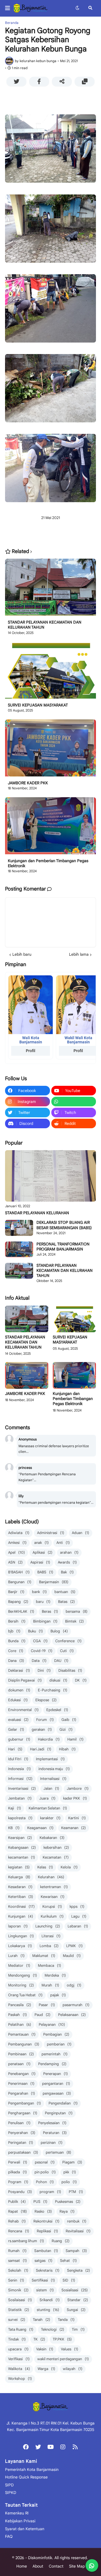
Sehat (68, 2261)
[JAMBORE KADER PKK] (50, 750)
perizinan (52, 2143)
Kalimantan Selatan (48, 1808)
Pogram (18, 2182)
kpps (77, 1906)
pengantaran (56, 2084)
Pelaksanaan (72, 2015)
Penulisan (19, 2123)
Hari (15, 1749)
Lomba (49, 1946)
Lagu (79, 1916)
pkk (70, 2172)
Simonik (18, 2290)
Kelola (69, 1867)
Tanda (66, 2320)
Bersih (17, 1621)
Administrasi (51, 1533)
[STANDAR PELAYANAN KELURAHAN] (50, 1176)
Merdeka (55, 1975)
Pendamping (52, 2064)
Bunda (17, 1641)
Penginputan (59, 2113)
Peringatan (21, 2143)
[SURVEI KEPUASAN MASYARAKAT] (50, 672)
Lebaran (78, 1926)
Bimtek (74, 1621)
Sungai (76, 2310)
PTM (76, 2192)
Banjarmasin (54, 1582)
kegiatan (19, 1867)
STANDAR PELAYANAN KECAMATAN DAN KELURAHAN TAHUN (45, 625)
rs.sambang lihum (26, 2241)
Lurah (16, 1956)
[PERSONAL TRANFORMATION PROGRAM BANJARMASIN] (19, 1249)
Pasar (47, 2005)
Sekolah (18, 2270)
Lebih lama (79, 954)
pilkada (18, 2172)
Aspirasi (40, 1562)
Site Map (77, 2566)
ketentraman (54, 1887)
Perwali (18, 2162)
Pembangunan (24, 2044)
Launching (48, 1926)
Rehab (17, 2221)
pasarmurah (76, 2005)
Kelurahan (51, 1877)
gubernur (19, 1739)
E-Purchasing (53, 1690)
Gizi (66, 1729)
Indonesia (19, 1769)
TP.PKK (62, 2339)
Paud (43, 2015)
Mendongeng (23, 1975)
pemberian (59, 2044)
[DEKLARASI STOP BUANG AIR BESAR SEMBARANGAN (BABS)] (19, 1228)
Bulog (59, 1631)
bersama (77, 1611)
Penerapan (56, 2074)
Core (16, 1651)
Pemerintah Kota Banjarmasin (32, 2469)
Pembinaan (21, 2054)
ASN (15, 1562)
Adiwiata (19, 1533)
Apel (17, 1552)
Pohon (45, 2182)
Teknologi (53, 2329)
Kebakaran (52, 1838)
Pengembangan (25, 2103)
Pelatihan (20, 2025)
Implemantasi (50, 1759)
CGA (40, 1641)
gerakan (42, 1729)
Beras (50, 1611)
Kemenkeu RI (17, 2513)
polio (69, 2182)
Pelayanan (52, 2025)
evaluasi (18, 1720)
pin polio (45, 2172)
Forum (45, 1720)
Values (70, 2349)
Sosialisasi (75, 2290)
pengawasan (57, 2093)
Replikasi (47, 2231)
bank (39, 1592)
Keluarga (19, 1877)
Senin (16, 2280)
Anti (63, 1543)
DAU (61, 1661)
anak (42, 1543)
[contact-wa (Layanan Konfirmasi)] (92, 2565)
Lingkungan (21, 1936)
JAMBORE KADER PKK (28, 783)
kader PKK (75, 1798)
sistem (45, 2290)
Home (22, 2566)
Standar (78, 2300)
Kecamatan (56, 1857)
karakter (50, 1818)
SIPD (9, 2485)
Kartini (77, 1818)
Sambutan (46, 2251)
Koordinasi (21, 1906)
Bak (67, 1572)
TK (39, 2339)
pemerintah (55, 2054)
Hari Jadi (41, 1749)
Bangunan (20, 1582)
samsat (18, 2261)
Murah (50, 1985)
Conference (68, 1641)
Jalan (51, 1788)
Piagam (72, 2162)
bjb (14, 1631)
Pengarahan (22, 2093)
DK (81, 1680)
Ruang (61, 2241)
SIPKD (11, 2493)
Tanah (42, 2320)
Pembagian (56, 2034)
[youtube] (50, 2447)
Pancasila (20, 2005)
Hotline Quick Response (26, 2477)
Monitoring (21, 1985)
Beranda (12, 23)
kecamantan (22, 1857)
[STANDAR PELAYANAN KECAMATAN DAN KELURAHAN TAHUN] (50, 589)
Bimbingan (45, 1621)
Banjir (16, 1592)
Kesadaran (20, 1887)
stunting (48, 2310)
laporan (18, 1926)
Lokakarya (20, 1946)
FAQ (9, 2536)
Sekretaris (48, 2270)
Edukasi (18, 1700)
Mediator (19, 1966)
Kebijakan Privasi (20, 2521)
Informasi (20, 1779)
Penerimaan (21, 2084)
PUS (40, 2202)
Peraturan (55, 2133)
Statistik (19, 2310)
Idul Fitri (18, 1759)
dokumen (19, 1690)
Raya (67, 2211)
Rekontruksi (46, 2221)
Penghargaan (23, 2113)
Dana (16, 1661)
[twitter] (38, 2447)
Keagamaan (40, 1828)
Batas (66, 1602)
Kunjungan (21, 1916)
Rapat (18, 2211)
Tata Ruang (21, 2329)
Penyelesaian (52, 2123)
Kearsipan (20, 1838)
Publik (17, 2202)
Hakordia (49, 1739)
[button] (9, 8)
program (50, 2192)
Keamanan (74, 1828)
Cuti (67, 1651)
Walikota (19, 2369)
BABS (45, 1572)
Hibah (67, 1749)
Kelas (45, 1867)
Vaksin (45, 2349)
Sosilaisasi (20, 2300)
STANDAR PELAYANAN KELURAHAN (37, 1213)
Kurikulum (52, 1916)
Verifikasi (19, 2359)
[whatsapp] (74, 1102)
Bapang (18, 1602)
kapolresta (20, 1818)
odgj (74, 1985)
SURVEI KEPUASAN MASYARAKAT (38, 705)
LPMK (74, 1946)
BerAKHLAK (21, 1611)
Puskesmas (68, 2202)
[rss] (75, 2447)
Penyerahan (22, 2133)
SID (69, 2280)
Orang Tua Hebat (25, 1995)
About (38, 2566)
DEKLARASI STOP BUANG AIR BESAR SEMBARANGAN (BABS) (64, 1225)
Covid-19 (42, 1651)
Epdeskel (57, 1710)
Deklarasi (19, 1670)
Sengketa (79, 2270)
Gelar (16, 1729)
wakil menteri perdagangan (63, 2359)
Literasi (51, 1936)
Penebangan (22, 2074)
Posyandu (20, 2192)
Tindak (17, 2339)
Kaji (15, 1808)
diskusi (58, 1680)
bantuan (65, 1592)
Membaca (50, 1966)
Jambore (78, 1788)
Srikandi (50, 2300)
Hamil (75, 1739)
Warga (46, 2369)
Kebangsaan (22, 1847)
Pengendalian (63, 2103)
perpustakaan (23, 2152)
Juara (47, 1798)
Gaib (69, 1720)
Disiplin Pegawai (25, 1680)
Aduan (81, 1533)
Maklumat (44, 1956)
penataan (19, 2064)
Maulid (72, 1956)
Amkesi (17, 1543)
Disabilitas (70, 1670)
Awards (67, 1562)
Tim (78, 2329)
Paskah (18, 2015)
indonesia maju (54, 1769)
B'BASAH (19, 1572)
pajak (58, 1995)
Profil (31, 1051)
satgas (43, 2261)
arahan (69, 1552)
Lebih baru (22, 954)
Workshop (20, 2379)
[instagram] (63, 2447)
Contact (56, 2566)
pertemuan (58, 2152)
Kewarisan (53, 1897)
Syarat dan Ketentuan (25, 2529)
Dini (44, 1670)
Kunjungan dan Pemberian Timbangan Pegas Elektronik (48, 863)
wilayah (73, 2369)
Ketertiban (21, 1897)
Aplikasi (43, 1552)
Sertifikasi (43, 2280)
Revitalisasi (78, 2231)
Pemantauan (22, 2034)
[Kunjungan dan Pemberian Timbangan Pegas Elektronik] (50, 828)
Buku (35, 1631)
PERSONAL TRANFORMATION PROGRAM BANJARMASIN (63, 1247)
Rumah (17, 2251)
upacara (18, 2349)
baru (43, 1602)
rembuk (77, 2221)
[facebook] (26, 2447)
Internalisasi (53, 1779)
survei (17, 2320)
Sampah (76, 2251)
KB (14, 1828)
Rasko (43, 2211)
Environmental (23, 1710)
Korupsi (52, 1906)
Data (39, 1661)
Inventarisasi (22, 1788)
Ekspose (46, 1700)
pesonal (45, 2162)
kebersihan (56, 1847)
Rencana (19, 2231)
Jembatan (20, 1798)
